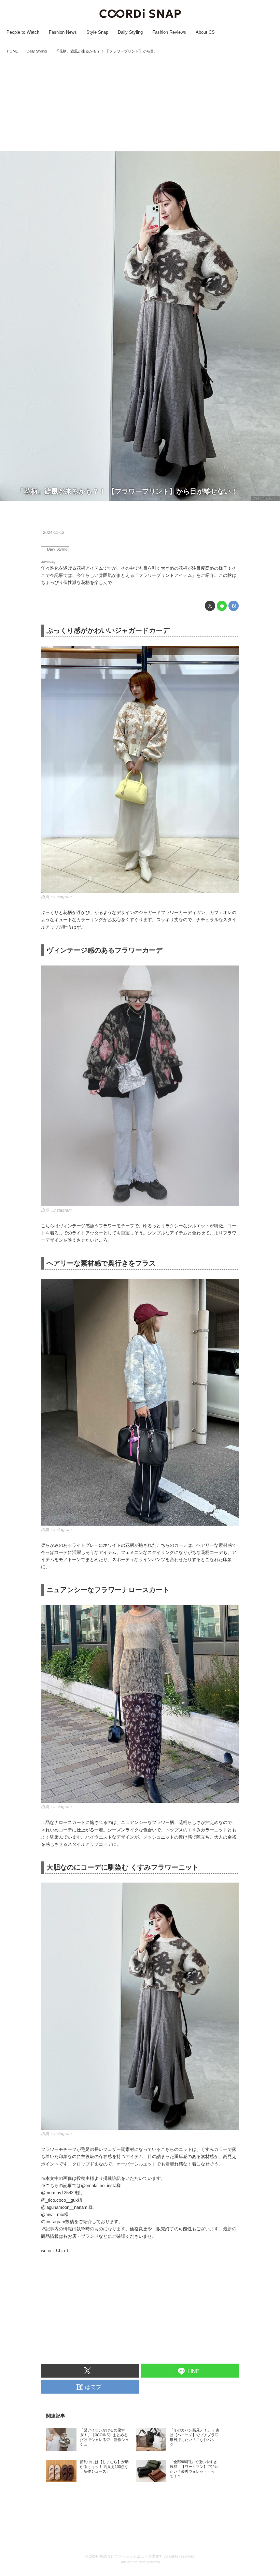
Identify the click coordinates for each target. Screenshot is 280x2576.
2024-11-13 (54, 533)
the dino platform (146, 2562)
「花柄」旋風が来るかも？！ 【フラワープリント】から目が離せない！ (127, 491)
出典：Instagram (265, 498)
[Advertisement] (140, 103)
